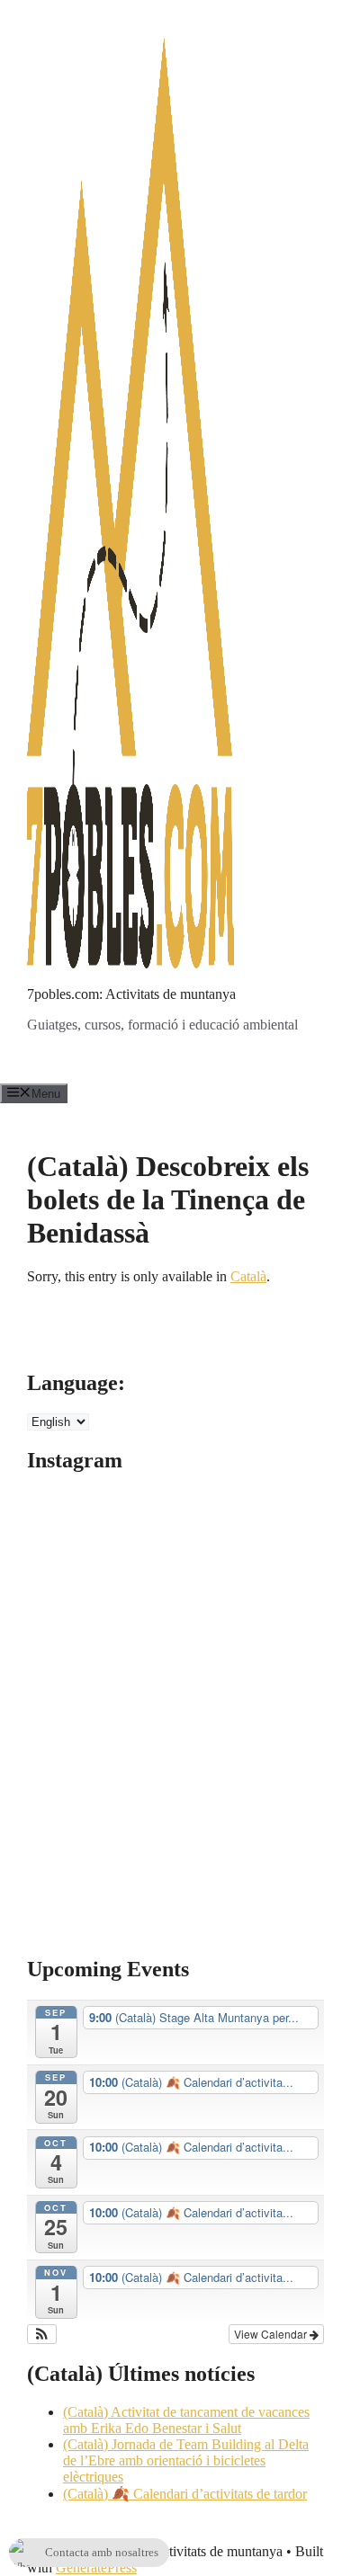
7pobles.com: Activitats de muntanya (131, 994)
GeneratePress (96, 2567)
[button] (42, 2334)
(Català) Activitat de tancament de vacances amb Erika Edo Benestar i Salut (186, 2420)
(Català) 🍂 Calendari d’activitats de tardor (185, 2494)
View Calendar (272, 2334)
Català (248, 1276)
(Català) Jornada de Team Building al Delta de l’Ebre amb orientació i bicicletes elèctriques (186, 2460)
